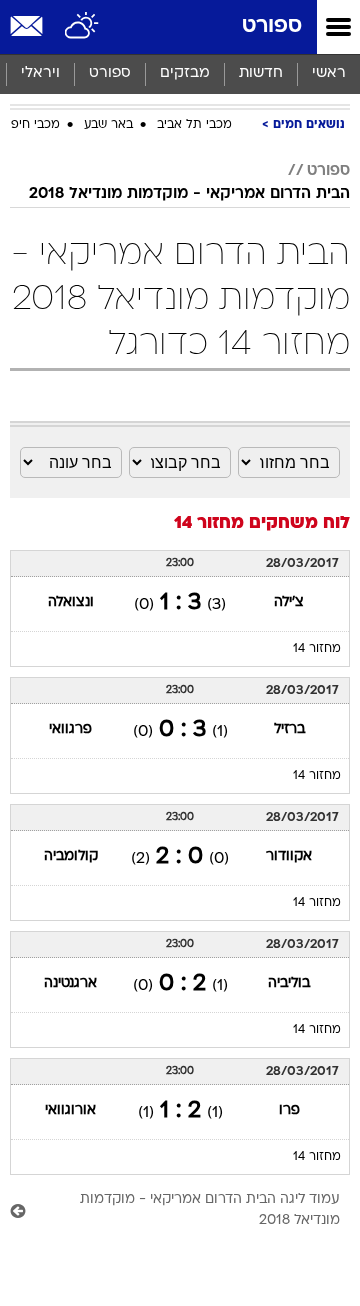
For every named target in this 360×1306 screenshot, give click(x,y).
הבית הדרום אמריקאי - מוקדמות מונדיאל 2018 (189, 194)
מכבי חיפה (31, 125)
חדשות (261, 73)
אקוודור (289, 856)
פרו (289, 1110)
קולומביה (71, 856)
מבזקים (185, 73)
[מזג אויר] (82, 27)
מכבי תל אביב (194, 125)
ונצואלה (71, 602)
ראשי (329, 73)
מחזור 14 (317, 649)
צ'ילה (289, 602)
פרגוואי (70, 729)
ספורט (272, 26)
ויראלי (40, 73)
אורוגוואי (70, 1110)
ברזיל (289, 729)
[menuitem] (260, 74)
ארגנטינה (70, 983)
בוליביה (289, 983)
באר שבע (108, 125)
